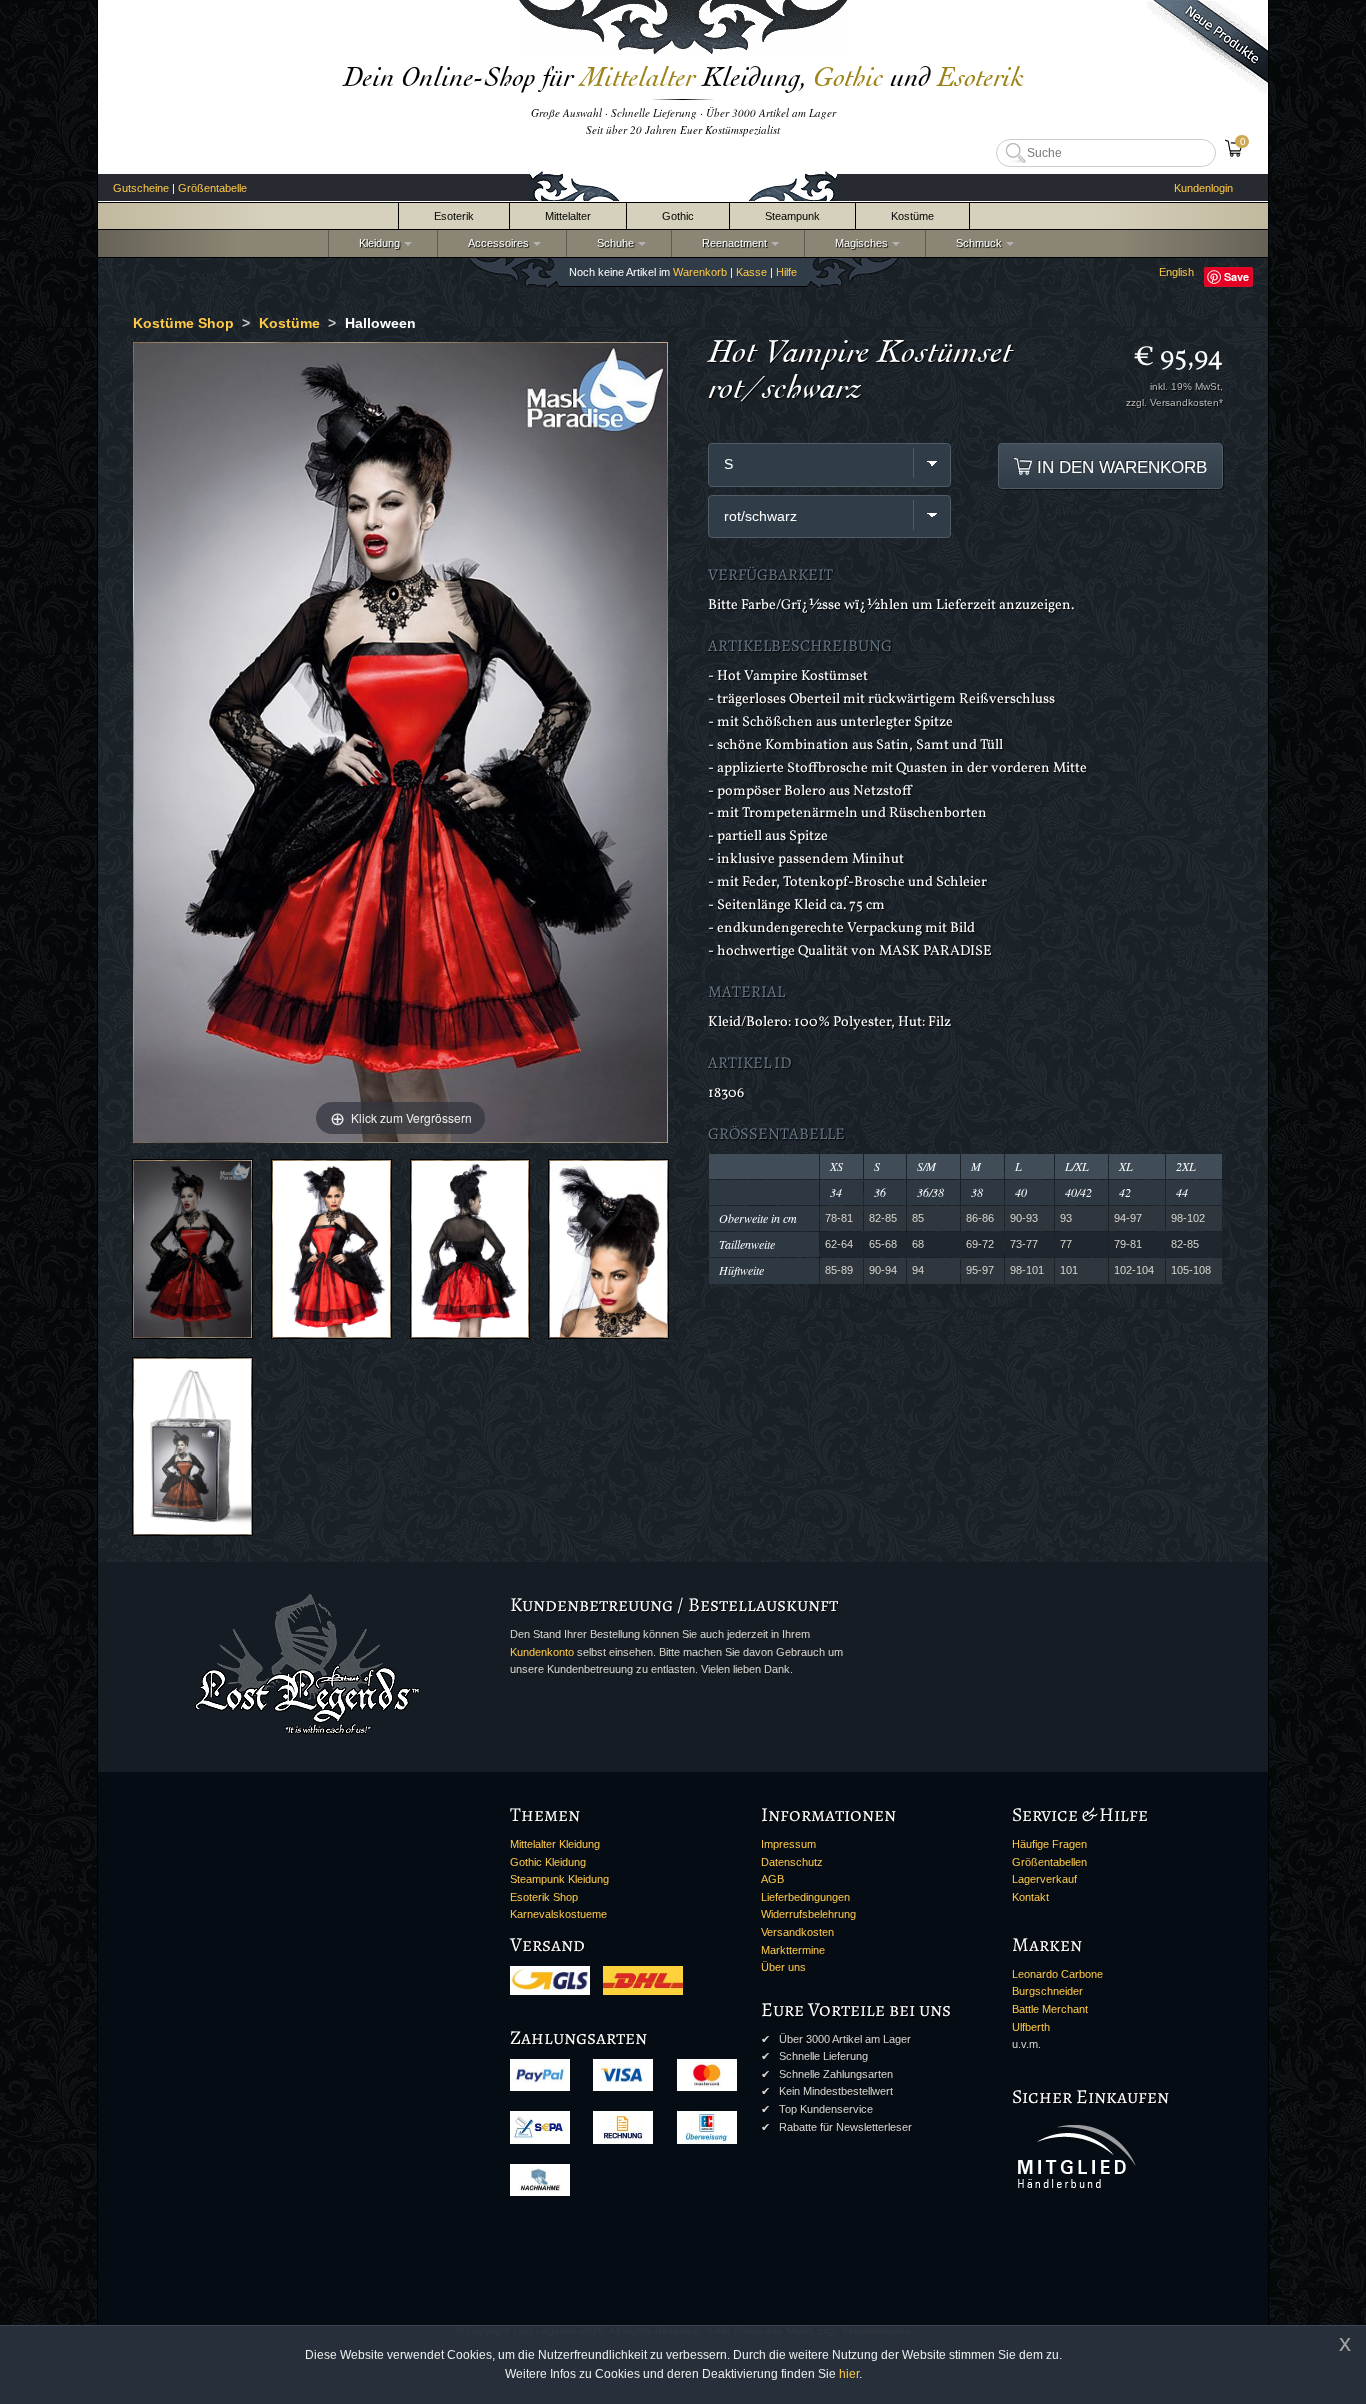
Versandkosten (797, 1932)
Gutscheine (141, 188)
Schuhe (612, 243)
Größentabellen (1049, 1862)
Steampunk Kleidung (559, 1879)
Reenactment (731, 243)
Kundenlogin (1203, 188)
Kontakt (1030, 1897)
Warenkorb (700, 272)
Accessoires (495, 243)
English (1176, 272)
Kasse (751, 272)
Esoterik (454, 216)
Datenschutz (792, 1862)
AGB (772, 1879)
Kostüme (912, 216)
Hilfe (786, 272)
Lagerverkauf (1044, 1879)
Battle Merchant (1050, 2009)
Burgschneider (1047, 1991)
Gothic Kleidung (548, 1862)
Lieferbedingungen (805, 1897)
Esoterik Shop (544, 1897)
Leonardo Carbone (1057, 1974)
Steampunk (792, 216)
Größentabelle (212, 188)
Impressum (788, 1844)
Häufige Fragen (1049, 1844)
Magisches (858, 243)
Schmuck (976, 243)
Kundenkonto (542, 1652)
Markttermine (793, 1950)
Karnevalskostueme (558, 1914)
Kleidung (376, 243)
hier (849, 2374)
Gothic (678, 216)
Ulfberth (1031, 2027)
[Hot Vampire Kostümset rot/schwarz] (192, 1248)
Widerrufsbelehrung (808, 1914)
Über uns (783, 1967)
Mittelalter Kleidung (555, 1844)
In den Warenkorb (1119, 467)
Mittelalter (568, 216)
